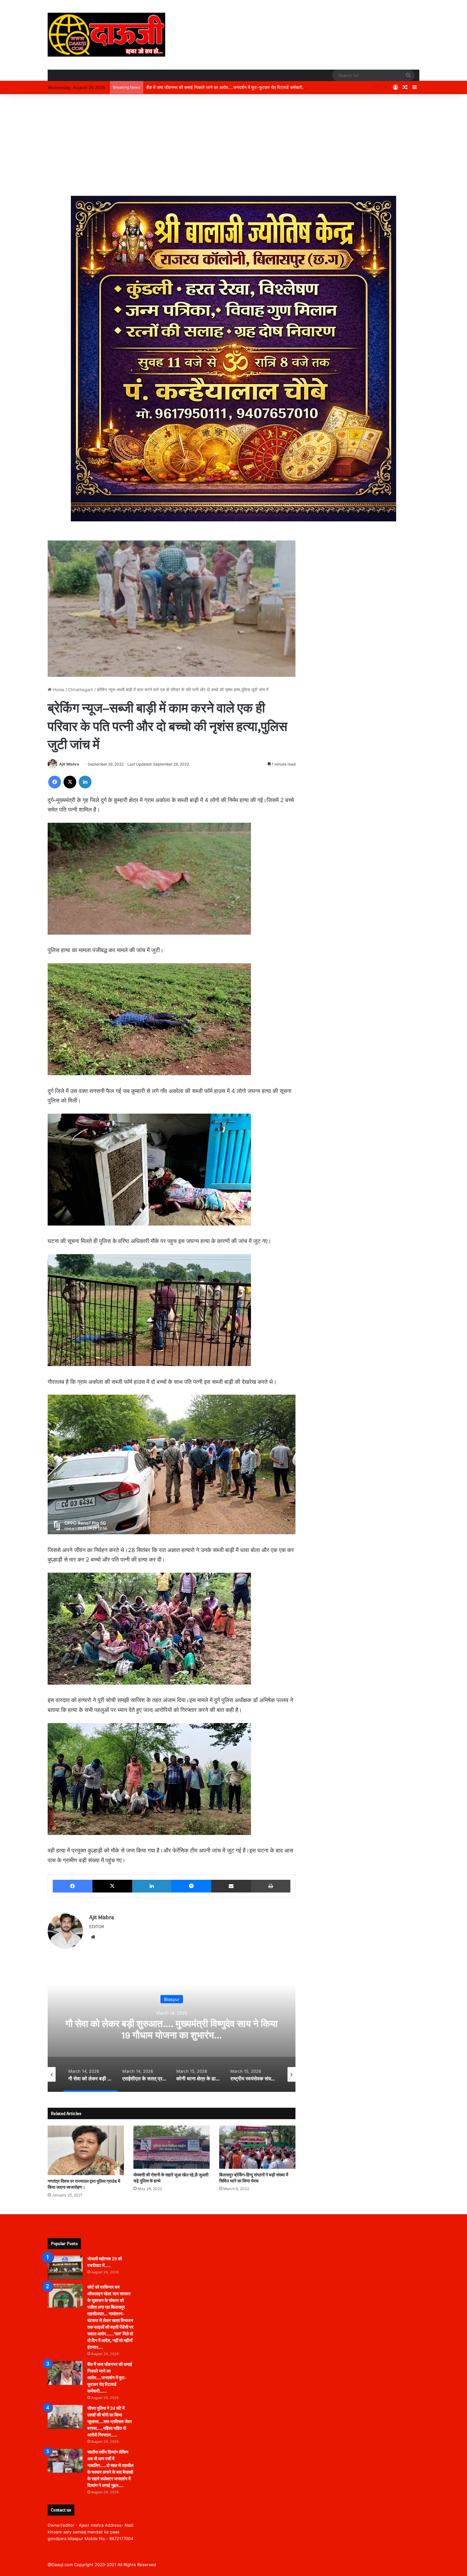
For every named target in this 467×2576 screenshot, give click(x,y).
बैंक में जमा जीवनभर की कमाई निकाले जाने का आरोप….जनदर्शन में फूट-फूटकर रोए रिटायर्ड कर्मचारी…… (110, 2378)
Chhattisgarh (81, 690)
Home (58, 690)
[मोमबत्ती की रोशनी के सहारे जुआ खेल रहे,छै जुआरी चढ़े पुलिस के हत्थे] (172, 2147)
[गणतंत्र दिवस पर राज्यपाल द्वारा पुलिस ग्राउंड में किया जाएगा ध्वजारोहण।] (86, 2150)
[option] (172, 2028)
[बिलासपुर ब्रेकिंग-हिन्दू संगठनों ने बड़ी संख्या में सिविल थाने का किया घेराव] (257, 2147)
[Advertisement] (233, 145)
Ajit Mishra (69, 764)
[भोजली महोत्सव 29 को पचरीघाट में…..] (65, 2267)
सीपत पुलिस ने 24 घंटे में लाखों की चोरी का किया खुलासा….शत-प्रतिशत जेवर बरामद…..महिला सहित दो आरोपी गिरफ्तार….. (244, 87)
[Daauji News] (106, 35)
